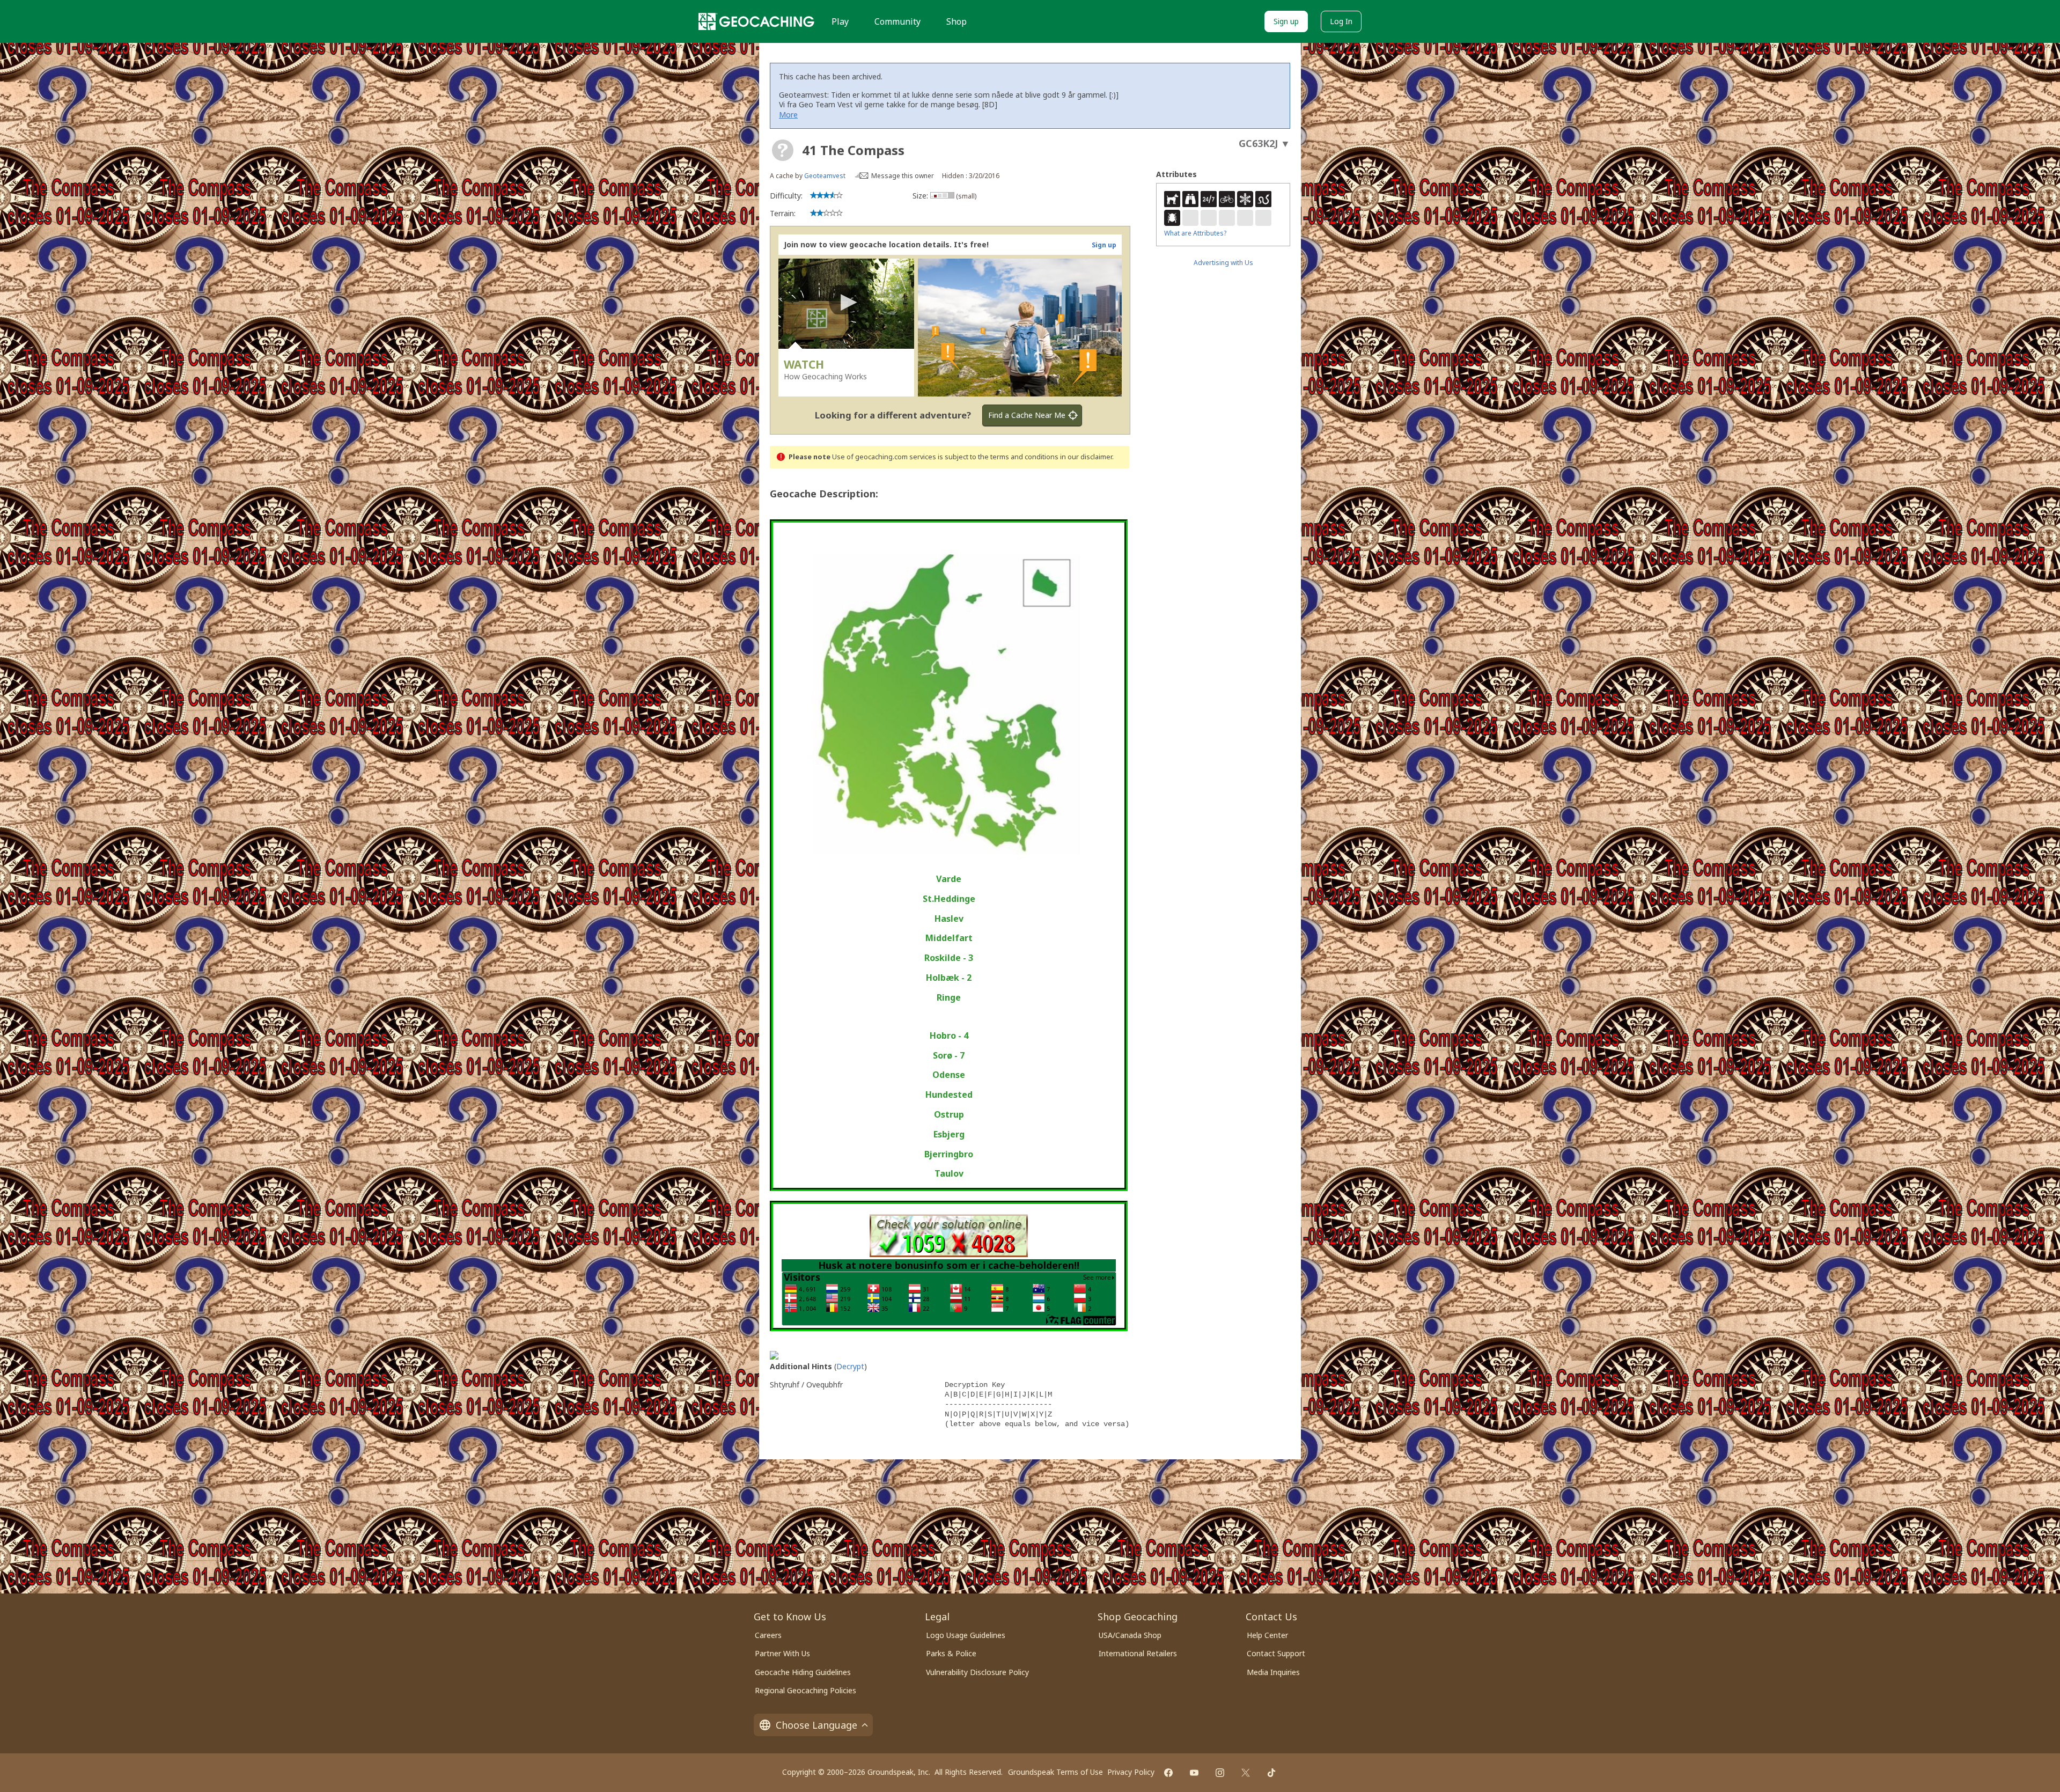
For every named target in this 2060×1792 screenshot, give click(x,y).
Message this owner (903, 176)
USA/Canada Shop (1130, 1635)
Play (840, 21)
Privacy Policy (1131, 1772)
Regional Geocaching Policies (805, 1690)
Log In (1341, 21)
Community (897, 21)
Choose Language (816, 1725)
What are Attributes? (1195, 233)
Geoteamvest (825, 176)
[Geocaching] (756, 21)
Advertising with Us (1223, 263)
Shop (957, 21)
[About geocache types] (783, 150)
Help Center (1267, 1635)
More (788, 115)
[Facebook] (1168, 1773)
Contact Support (1276, 1653)
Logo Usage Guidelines (966, 1635)
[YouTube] (1194, 1773)
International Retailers (1138, 1653)
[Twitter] (1246, 1773)
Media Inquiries (1273, 1672)
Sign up (1286, 21)
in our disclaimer (1086, 457)
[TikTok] (1271, 1773)
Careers (768, 1635)
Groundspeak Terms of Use (1055, 1772)
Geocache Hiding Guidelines (803, 1672)
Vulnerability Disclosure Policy (977, 1672)
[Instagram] (1220, 1773)
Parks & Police (951, 1653)
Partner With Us (782, 1653)
